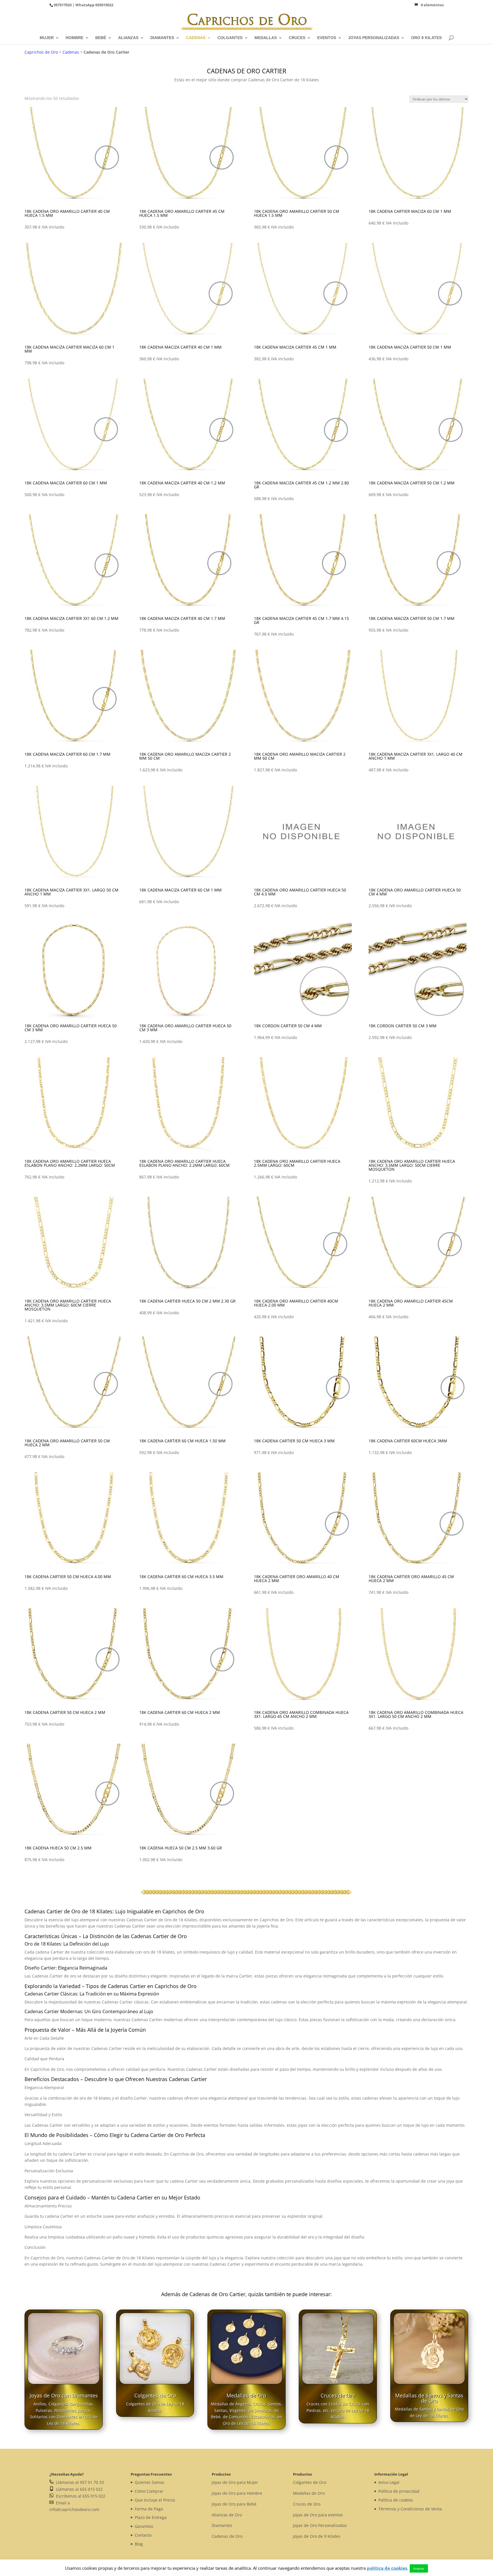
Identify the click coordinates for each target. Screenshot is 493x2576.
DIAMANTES (162, 38)
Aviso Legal (389, 2482)
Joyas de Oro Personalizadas (320, 2525)
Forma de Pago (149, 2509)
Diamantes (222, 2525)
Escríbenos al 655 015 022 (79, 2496)
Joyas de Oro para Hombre (237, 2493)
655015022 (104, 5)
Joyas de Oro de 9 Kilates (317, 2536)
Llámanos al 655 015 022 (78, 2489)
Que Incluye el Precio (155, 2500)
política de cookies (387, 2568)
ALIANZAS (128, 38)
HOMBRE (74, 38)
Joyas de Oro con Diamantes (64, 2395)
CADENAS (196, 38)
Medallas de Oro (246, 2395)
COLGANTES (230, 38)
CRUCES (297, 38)
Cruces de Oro (338, 2395)
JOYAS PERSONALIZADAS (374, 38)
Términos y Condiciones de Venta (410, 2509)
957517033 (63, 5)
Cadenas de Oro (227, 2536)
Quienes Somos (149, 2482)
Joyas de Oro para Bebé (234, 2504)
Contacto (143, 2535)
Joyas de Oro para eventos (318, 2515)
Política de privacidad (399, 2491)
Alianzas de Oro (227, 2515)
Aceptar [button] (419, 2568)
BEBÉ (101, 38)
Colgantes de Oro (155, 2395)
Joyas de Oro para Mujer (235, 2482)
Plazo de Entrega (151, 2517)
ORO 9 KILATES (426, 38)
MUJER (47, 38)
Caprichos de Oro (41, 52)
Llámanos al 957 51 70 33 (79, 2482)
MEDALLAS (266, 38)
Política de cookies (396, 2500)
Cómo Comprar (149, 2491)
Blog (139, 2544)
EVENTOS (327, 38)
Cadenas (71, 52)
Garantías (144, 2526)
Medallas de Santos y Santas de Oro (429, 2398)
